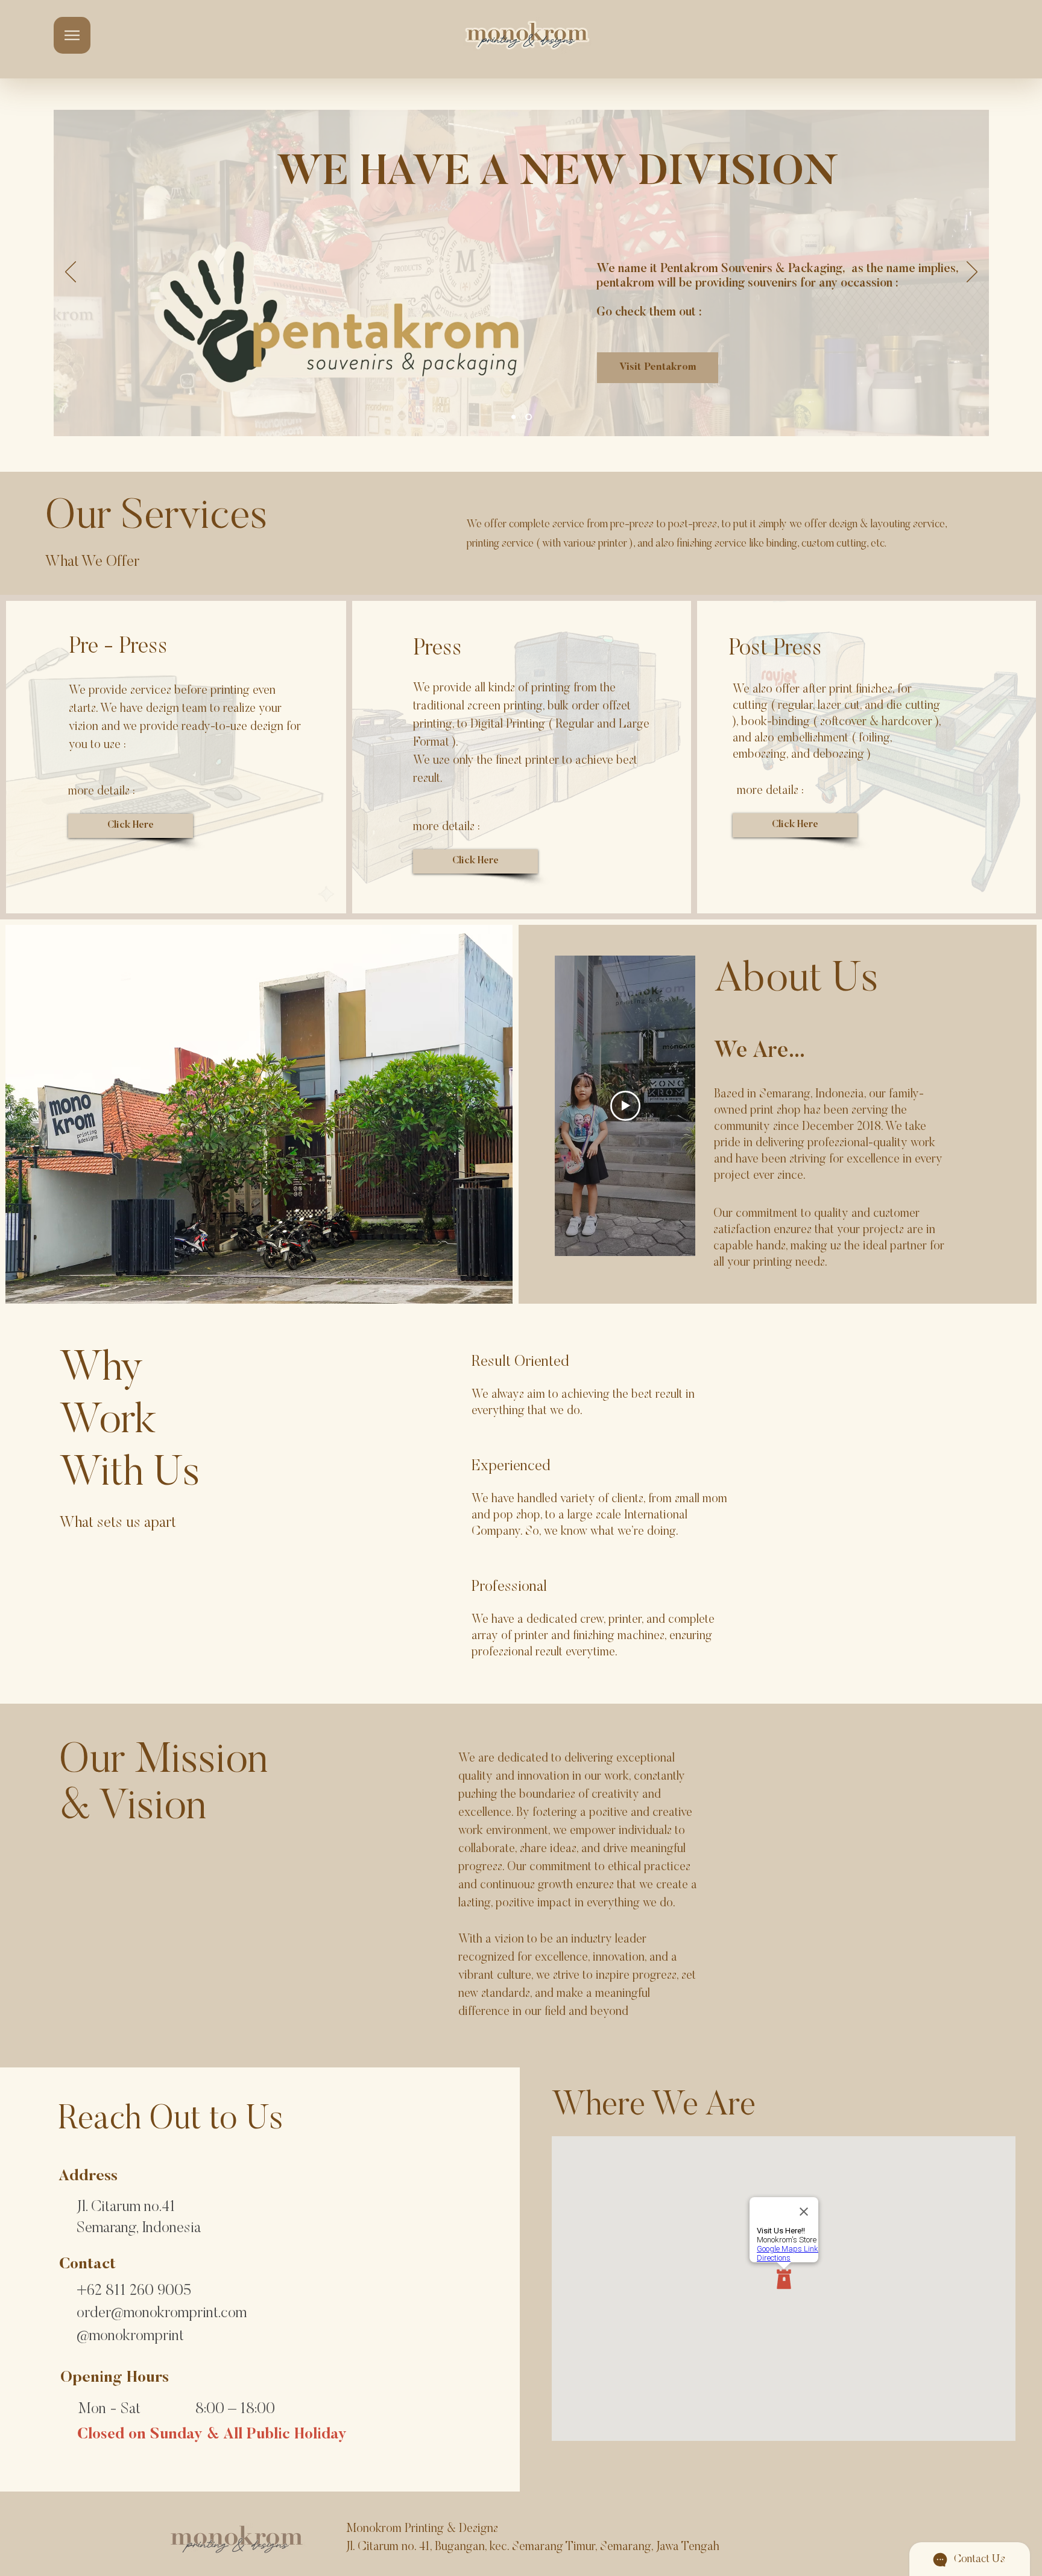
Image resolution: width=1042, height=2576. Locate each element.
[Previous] (71, 273)
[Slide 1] (515, 417)
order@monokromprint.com (162, 2314)
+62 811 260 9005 (134, 2292)
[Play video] (625, 1106)
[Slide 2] (530, 417)
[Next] (972, 273)
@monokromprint (130, 2337)
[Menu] (72, 35)
